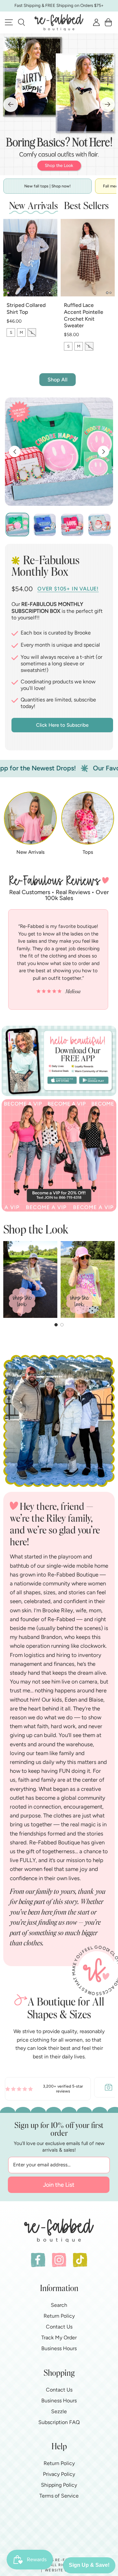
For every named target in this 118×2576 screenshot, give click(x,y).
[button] (21, 22)
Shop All (58, 380)
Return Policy (59, 2316)
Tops (88, 852)
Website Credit (62, 2570)
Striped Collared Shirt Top (26, 309)
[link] (48, 2087)
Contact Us (59, 2327)
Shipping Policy (59, 2485)
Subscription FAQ (59, 2422)
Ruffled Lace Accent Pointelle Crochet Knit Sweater (84, 315)
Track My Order (59, 2338)
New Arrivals (30, 852)
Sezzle (59, 2411)
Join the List (59, 2185)
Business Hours (59, 2348)
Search (59, 2305)
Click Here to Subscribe (62, 725)
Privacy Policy (59, 2474)
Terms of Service (59, 2496)
